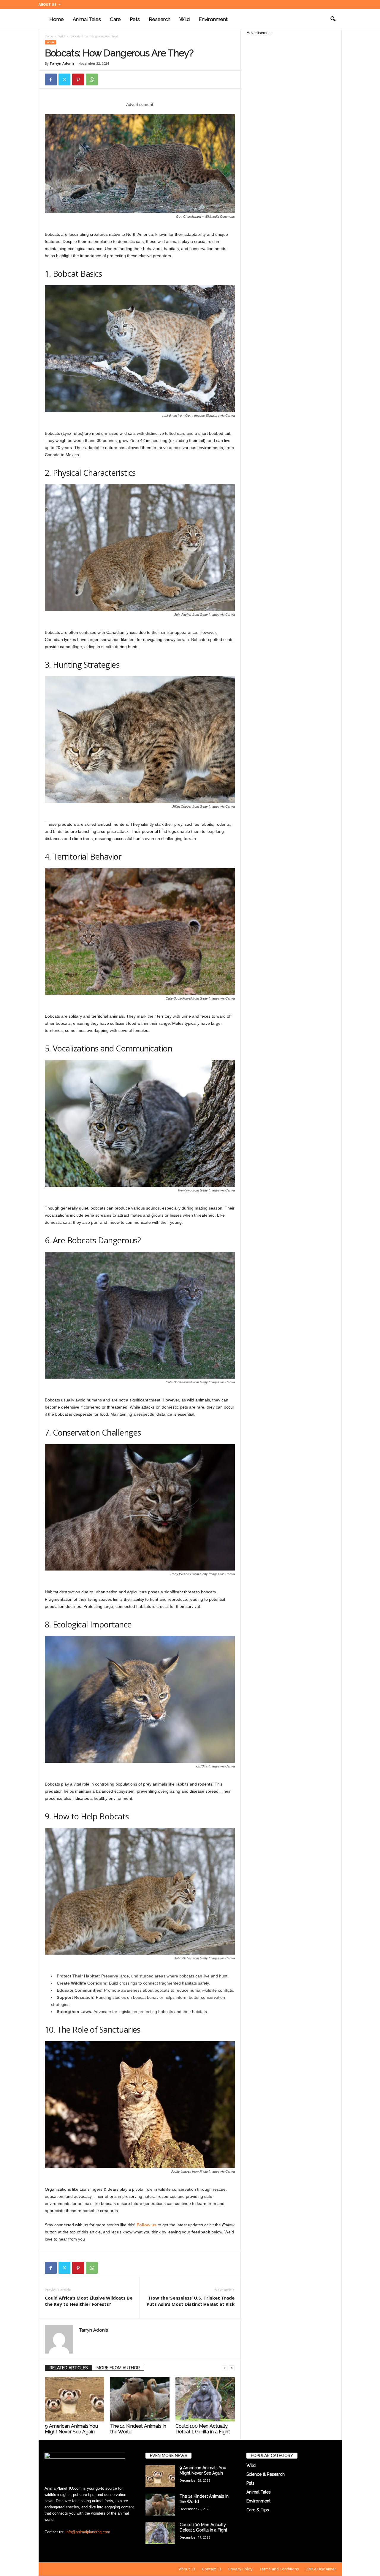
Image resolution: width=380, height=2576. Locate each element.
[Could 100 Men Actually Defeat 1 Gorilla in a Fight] (205, 2399)
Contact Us (212, 2569)
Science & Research (266, 2474)
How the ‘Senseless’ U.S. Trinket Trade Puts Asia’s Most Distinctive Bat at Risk (191, 2301)
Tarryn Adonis (62, 63)
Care (115, 19)
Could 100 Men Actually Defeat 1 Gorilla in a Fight (203, 2429)
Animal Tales (87, 19)
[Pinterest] (78, 79)
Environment (213, 19)
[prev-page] (225, 2368)
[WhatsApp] (92, 79)
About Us (47, 4)
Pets (135, 19)
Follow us (147, 2225)
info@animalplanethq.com (88, 2532)
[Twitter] (64, 79)
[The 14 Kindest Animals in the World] (140, 2399)
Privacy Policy (240, 2569)
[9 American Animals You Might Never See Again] (75, 2399)
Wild (185, 19)
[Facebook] (51, 79)
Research (160, 19)
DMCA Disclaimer (321, 2569)
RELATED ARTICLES (69, 2368)
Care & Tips (258, 2510)
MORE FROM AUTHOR (118, 2368)
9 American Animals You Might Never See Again (71, 2429)
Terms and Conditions (279, 2569)
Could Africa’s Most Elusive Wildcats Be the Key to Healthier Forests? (89, 2301)
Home (57, 19)
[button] (333, 19)
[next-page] (232, 2368)
